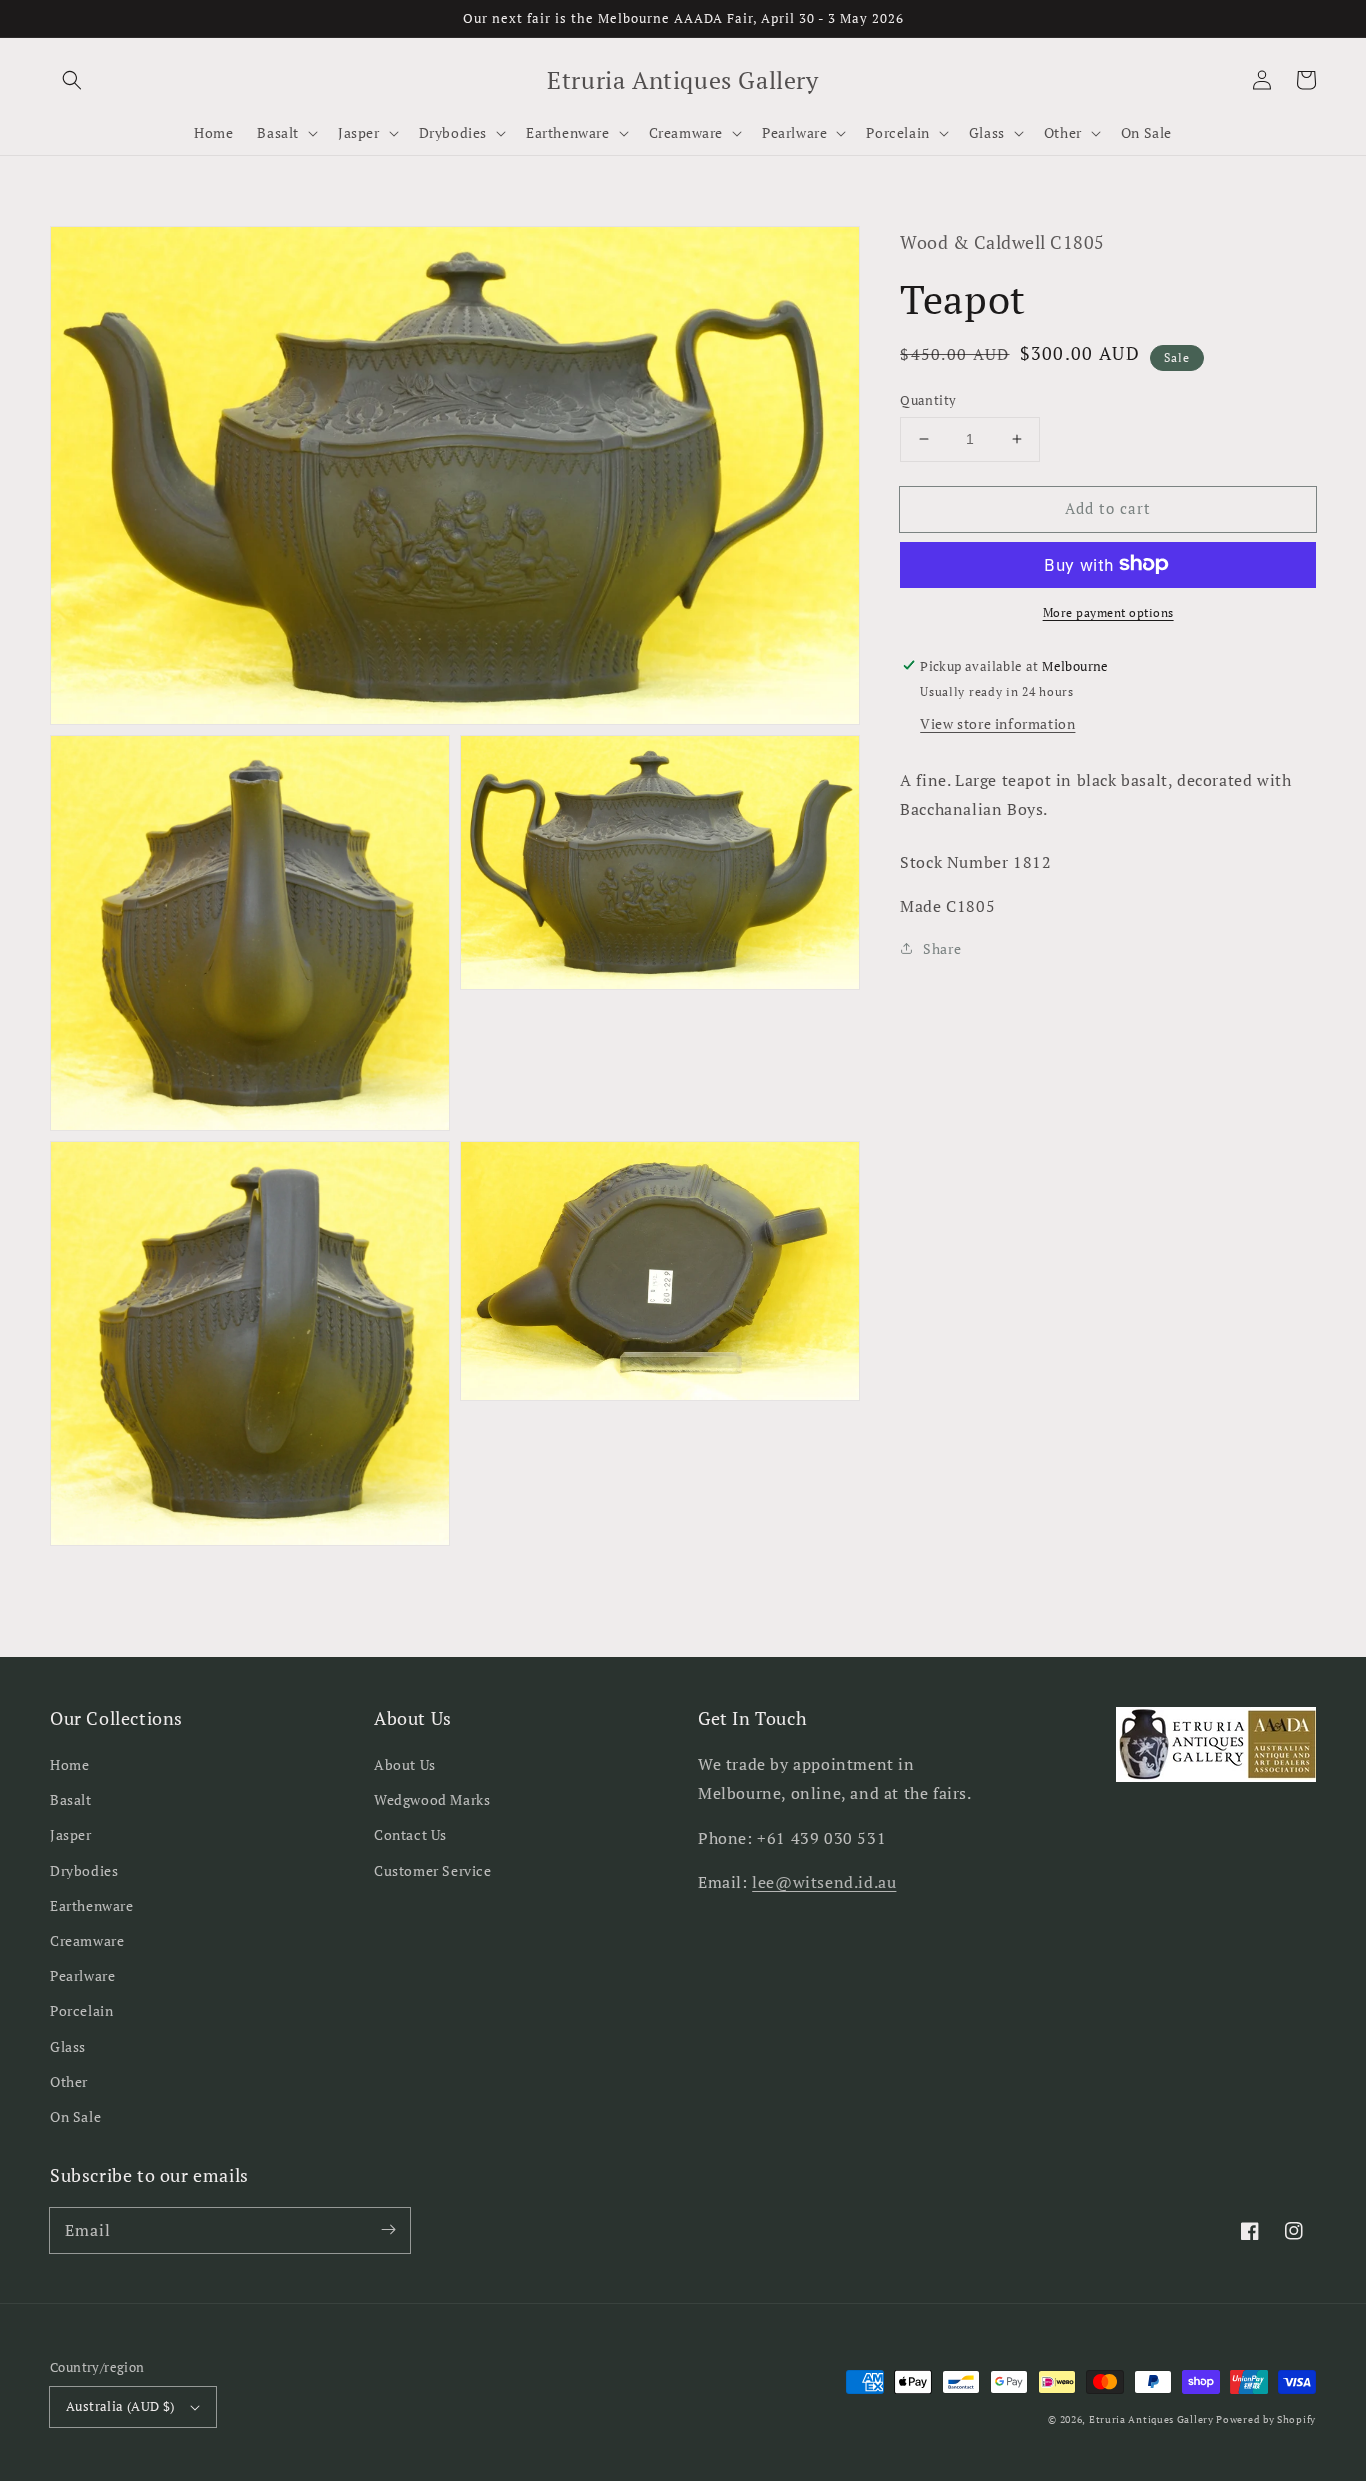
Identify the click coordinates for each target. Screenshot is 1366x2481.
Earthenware (92, 1905)
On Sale (75, 2116)
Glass (68, 2046)
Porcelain (81, 2010)
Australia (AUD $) (120, 2406)
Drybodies (84, 1870)
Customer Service (433, 1870)
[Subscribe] (388, 2230)
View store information (997, 722)
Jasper (71, 1834)
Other (69, 2081)
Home (69, 1764)
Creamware (87, 1940)
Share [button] (942, 948)
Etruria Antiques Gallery (1153, 2419)
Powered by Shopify (1266, 2419)
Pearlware (82, 1975)
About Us (405, 1764)
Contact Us (410, 1834)
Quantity (928, 400)
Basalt (71, 1799)
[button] (72, 80)
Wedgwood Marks (432, 1799)
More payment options (1108, 611)
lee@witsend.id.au (824, 1882)
